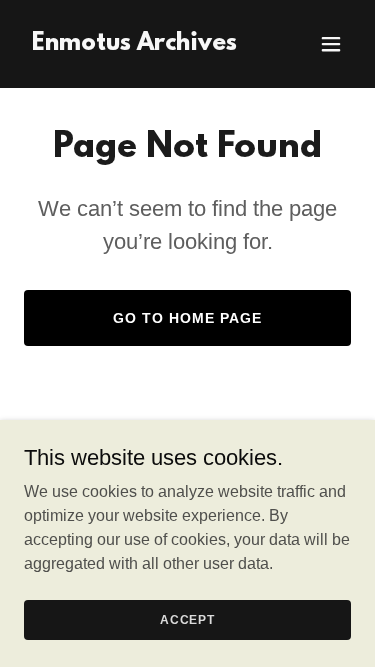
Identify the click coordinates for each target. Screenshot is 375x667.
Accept (187, 619)
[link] (134, 44)
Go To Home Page (187, 318)
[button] (331, 44)
